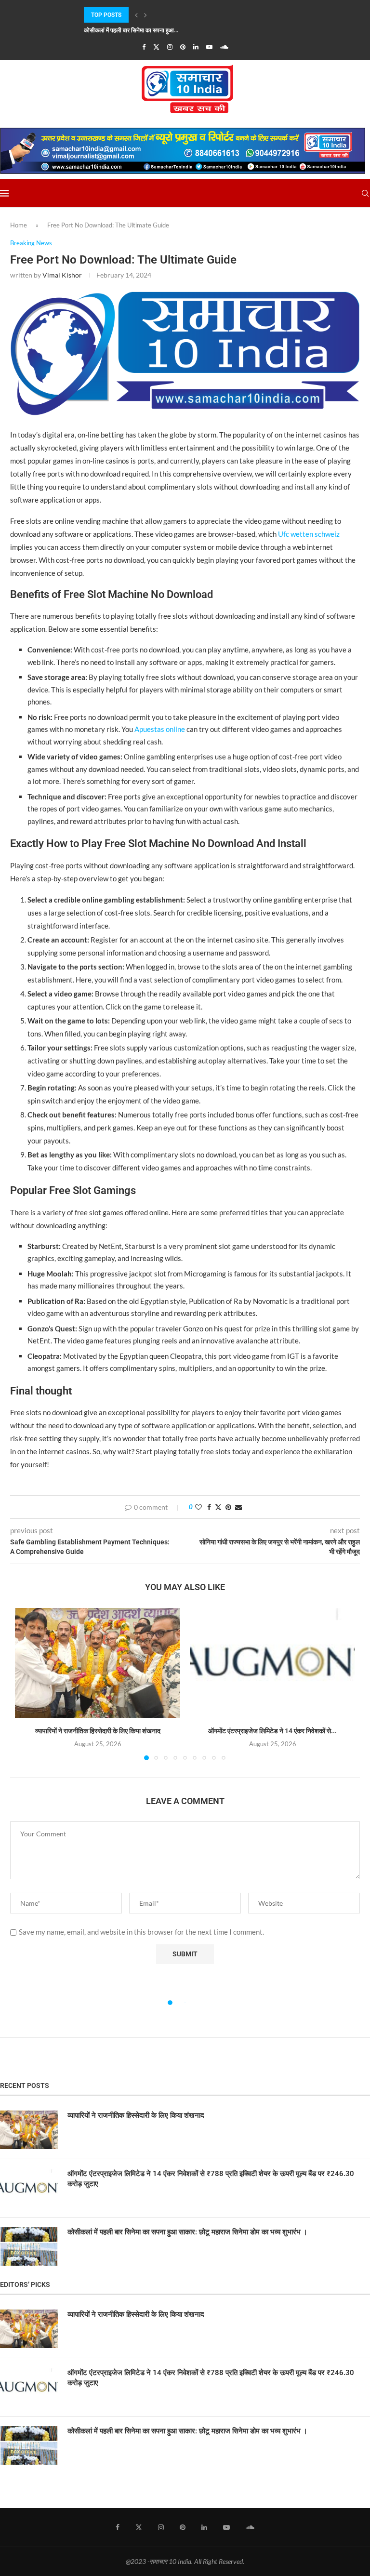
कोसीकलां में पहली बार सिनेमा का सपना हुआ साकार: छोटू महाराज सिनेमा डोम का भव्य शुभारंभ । (187, 2232)
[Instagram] (170, 47)
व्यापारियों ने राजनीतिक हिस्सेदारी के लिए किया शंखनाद (98, 1731)
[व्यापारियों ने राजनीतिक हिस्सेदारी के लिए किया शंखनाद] (98, 1663)
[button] (136, 15)
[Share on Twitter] (218, 1507)
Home (19, 225)
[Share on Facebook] (209, 1507)
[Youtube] (209, 47)
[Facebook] (144, 47)
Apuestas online (160, 729)
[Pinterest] (183, 47)
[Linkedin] (196, 47)
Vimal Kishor (62, 275)
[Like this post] (198, 1507)
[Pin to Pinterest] (228, 1507)
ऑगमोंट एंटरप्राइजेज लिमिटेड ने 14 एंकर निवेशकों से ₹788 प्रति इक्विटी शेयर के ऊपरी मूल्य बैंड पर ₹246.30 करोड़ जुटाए (211, 2179)
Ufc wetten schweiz (309, 534)
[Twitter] (156, 47)
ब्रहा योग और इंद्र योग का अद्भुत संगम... (125, 30)
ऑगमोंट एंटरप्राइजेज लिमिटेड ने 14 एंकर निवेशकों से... (272, 1731)
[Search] (365, 193)
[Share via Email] (238, 1507)
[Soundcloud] (224, 47)
